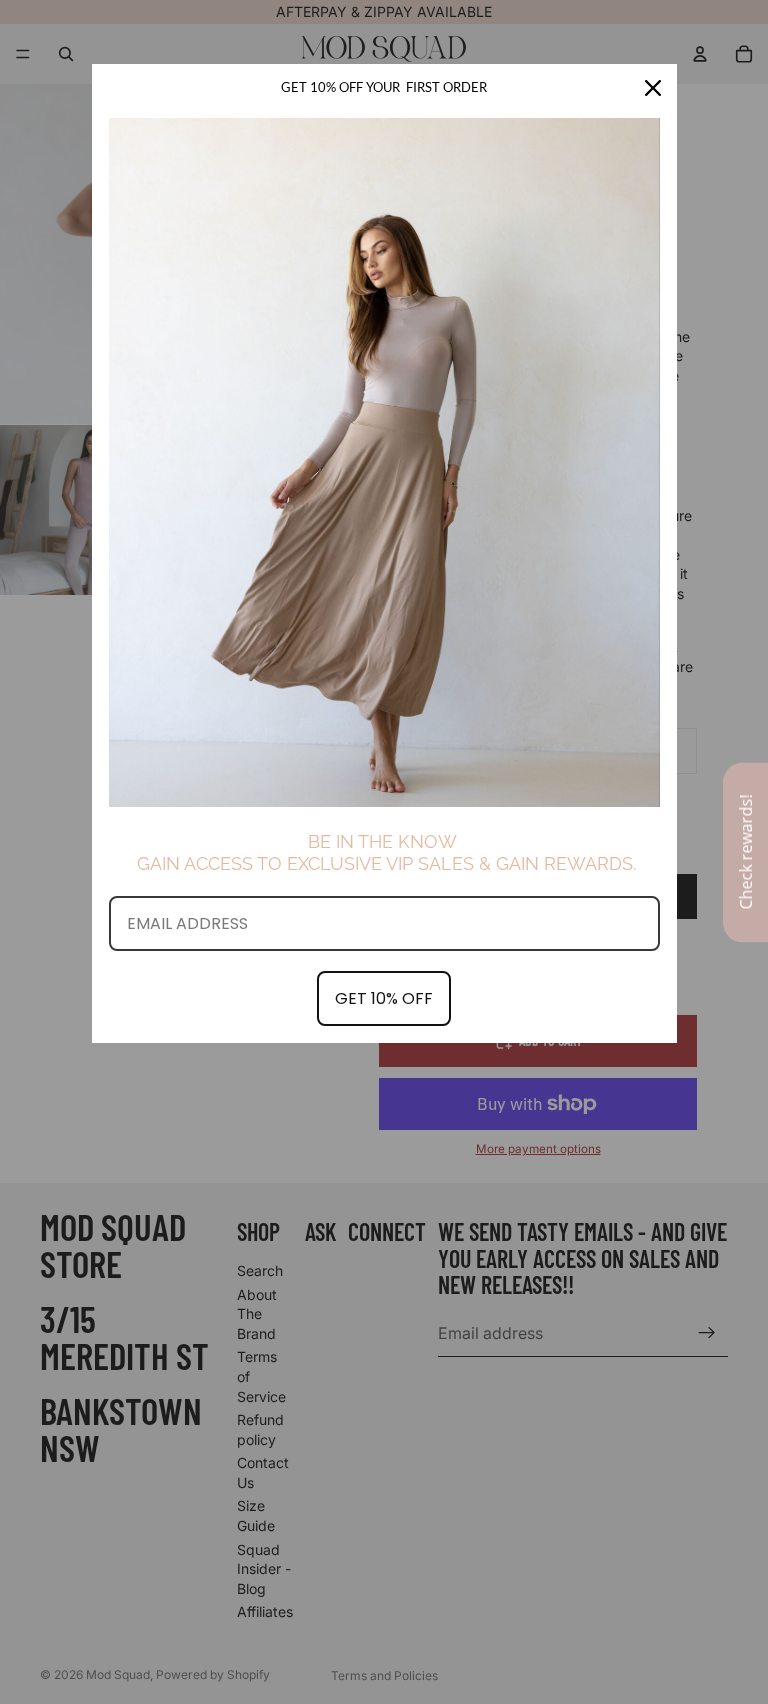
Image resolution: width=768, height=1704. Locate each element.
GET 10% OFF (384, 998)
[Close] (653, 88)
